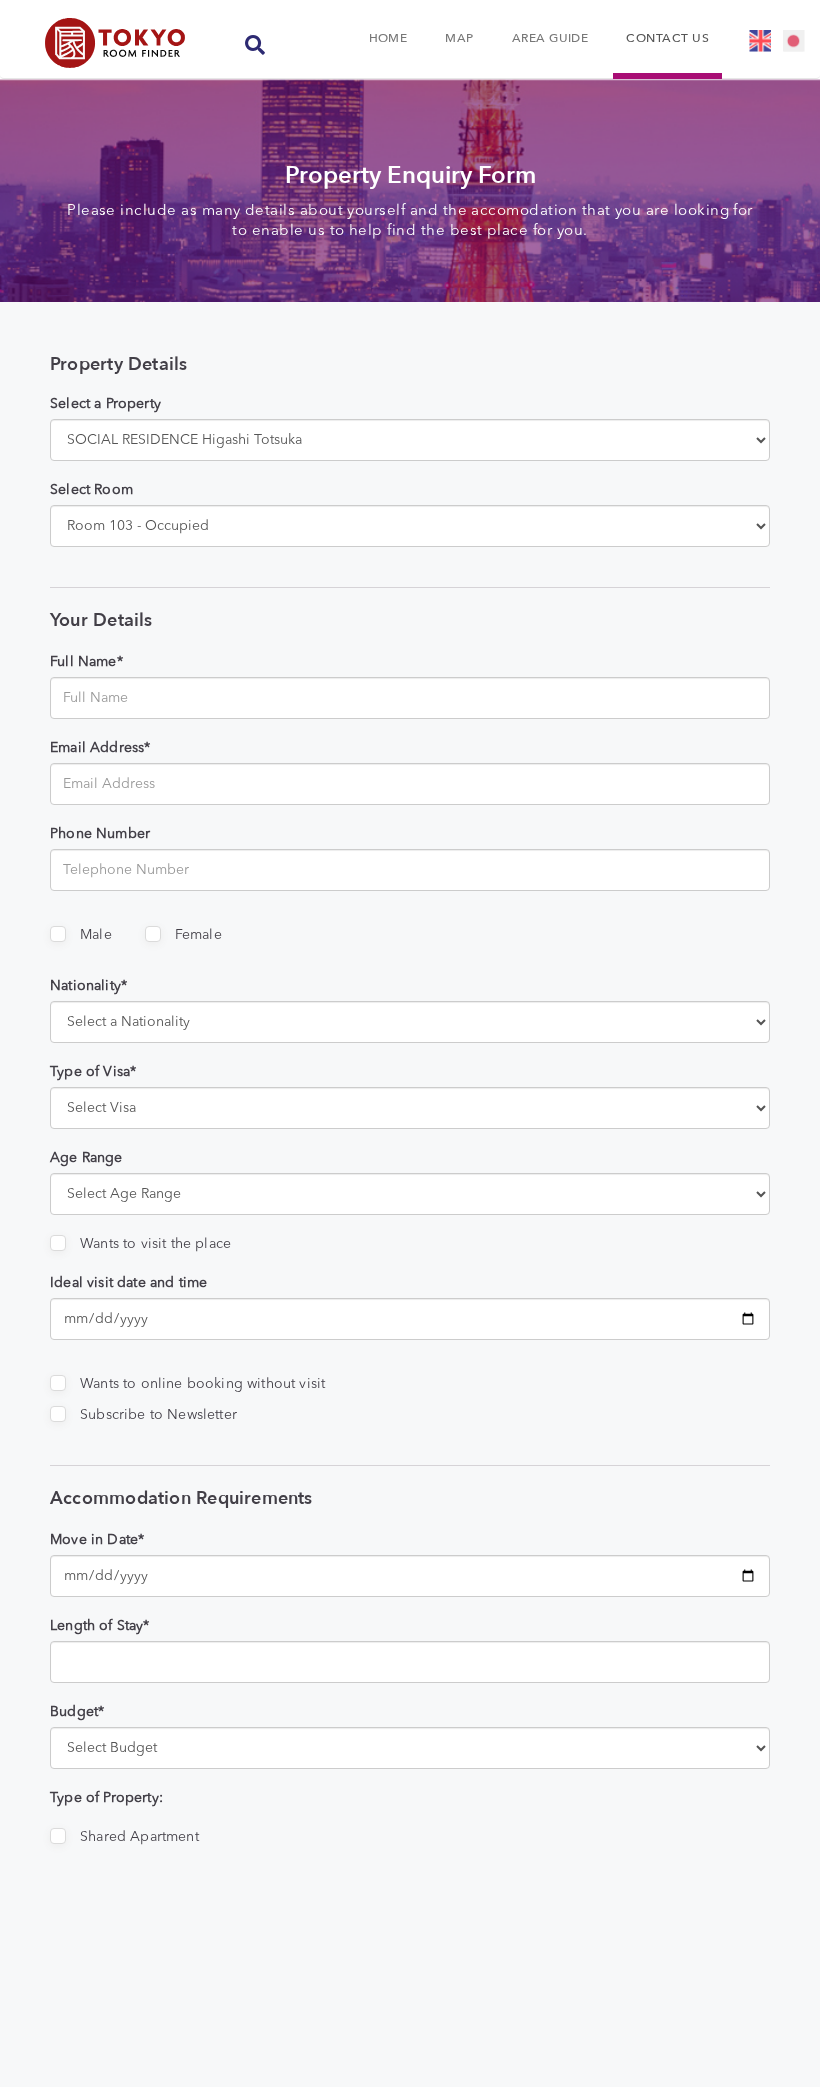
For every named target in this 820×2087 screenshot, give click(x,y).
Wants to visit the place (155, 1244)
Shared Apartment (139, 1837)
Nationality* (88, 986)
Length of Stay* (100, 1626)
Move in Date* (97, 1540)
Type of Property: (106, 1798)
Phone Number (100, 834)
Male (96, 935)
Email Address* (100, 748)
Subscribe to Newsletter (158, 1415)
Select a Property (105, 404)
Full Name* (86, 662)
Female (198, 935)
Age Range (86, 1158)
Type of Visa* (93, 1072)
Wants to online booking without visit (202, 1384)
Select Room (91, 490)
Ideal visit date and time (128, 1283)
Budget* (77, 1712)
